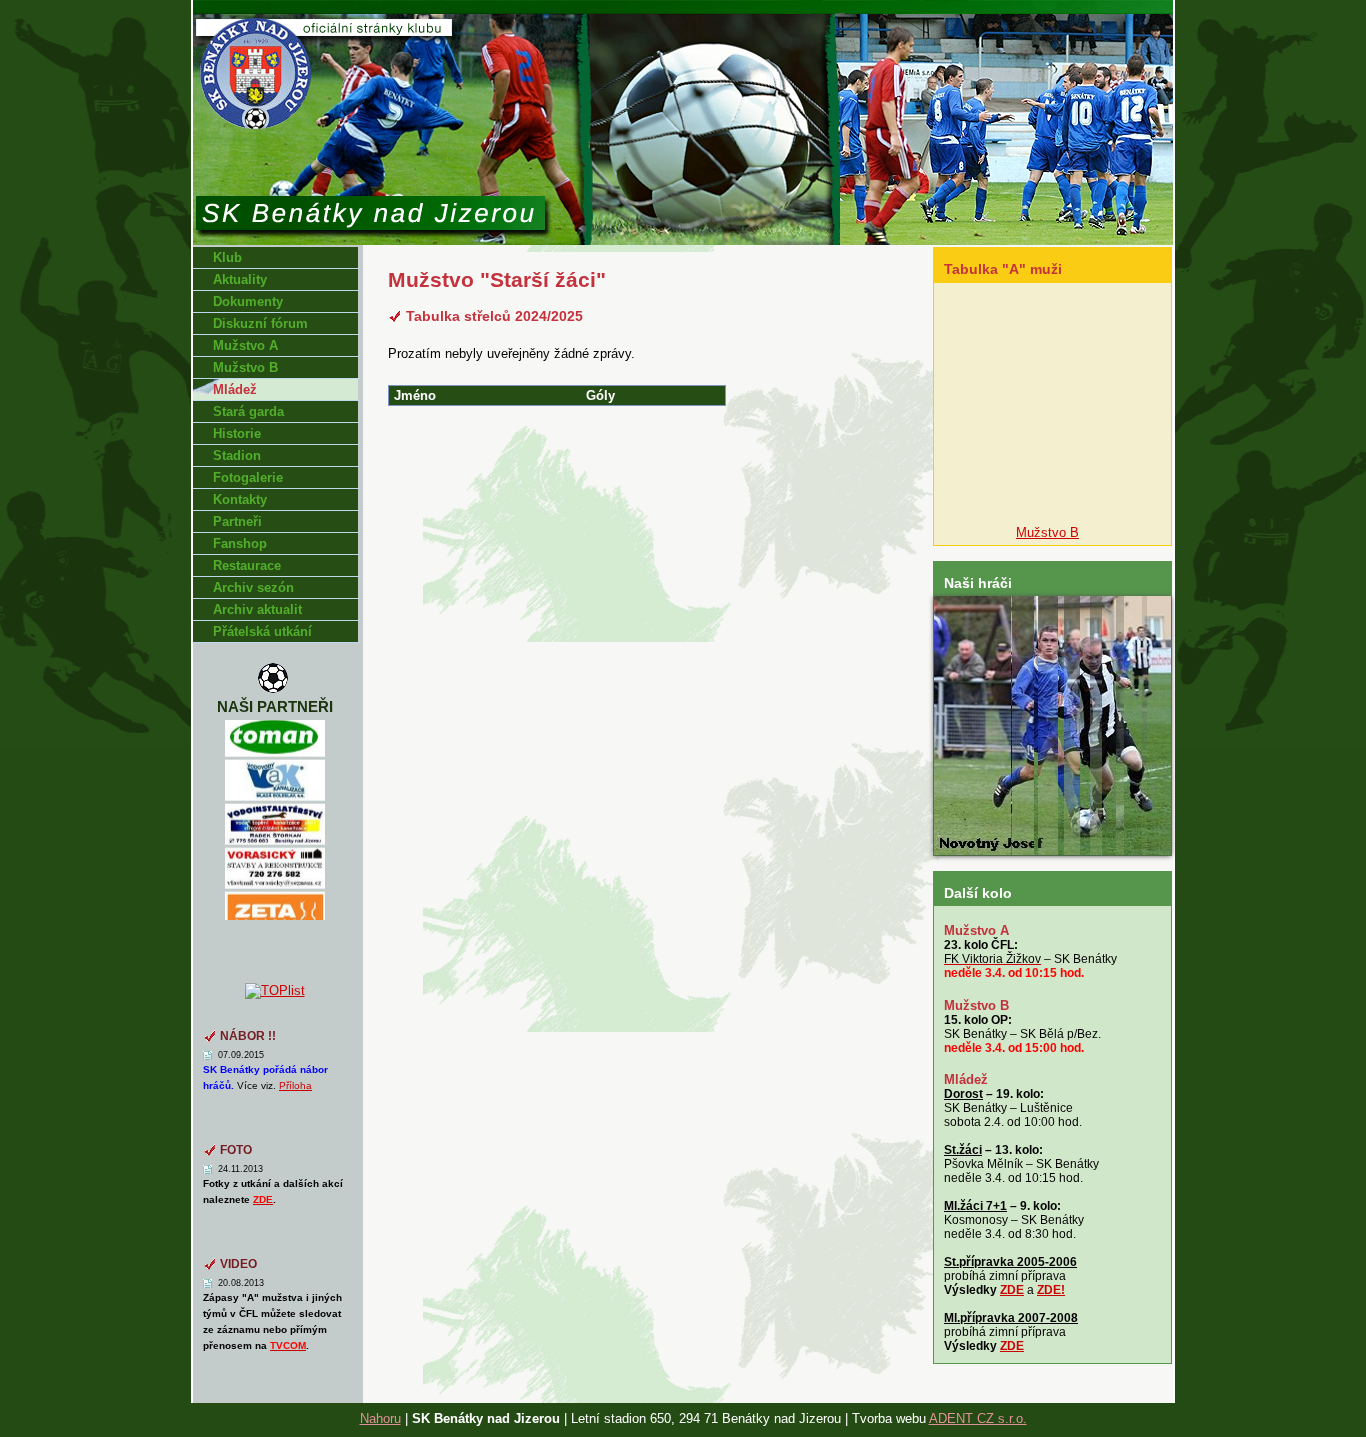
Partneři (237, 521)
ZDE (1012, 1290)
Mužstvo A (245, 345)
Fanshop (240, 543)
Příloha (295, 1085)
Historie (237, 433)
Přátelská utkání (262, 631)
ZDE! (1051, 1290)
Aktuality (240, 279)
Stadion (237, 455)
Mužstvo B (245, 367)
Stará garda (248, 411)
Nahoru (380, 1418)
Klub (227, 257)
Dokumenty (248, 301)
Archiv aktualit (257, 609)
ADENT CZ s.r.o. (978, 1418)
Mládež (235, 389)
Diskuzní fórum (260, 323)
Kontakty (240, 499)
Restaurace (247, 565)
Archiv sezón (253, 587)
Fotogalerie (248, 477)
